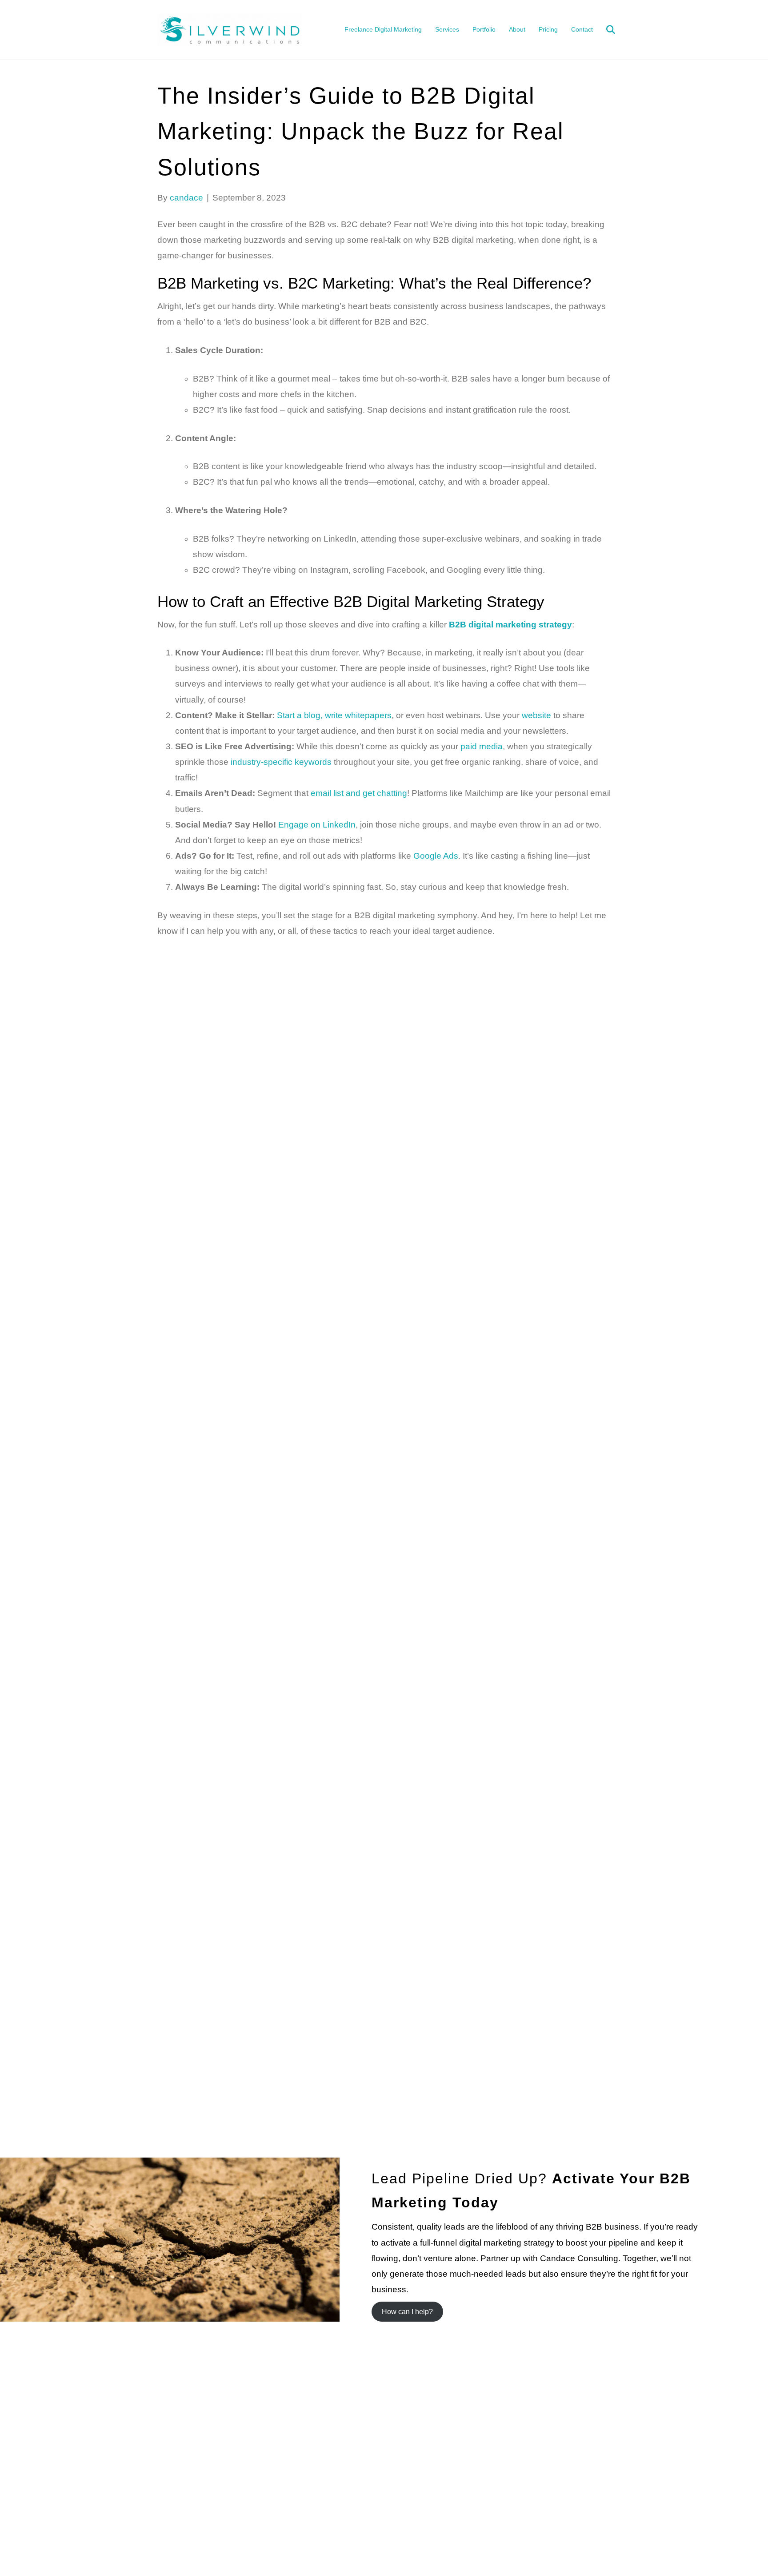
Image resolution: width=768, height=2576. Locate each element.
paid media (482, 746)
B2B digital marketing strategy (510, 625)
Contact (582, 29)
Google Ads (436, 856)
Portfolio (484, 29)
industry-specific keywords (281, 762)
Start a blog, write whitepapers (334, 715)
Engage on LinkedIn (317, 825)
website (536, 715)
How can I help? (407, 2312)
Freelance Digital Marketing (383, 29)
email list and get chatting (359, 793)
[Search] (605, 30)
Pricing (548, 29)
